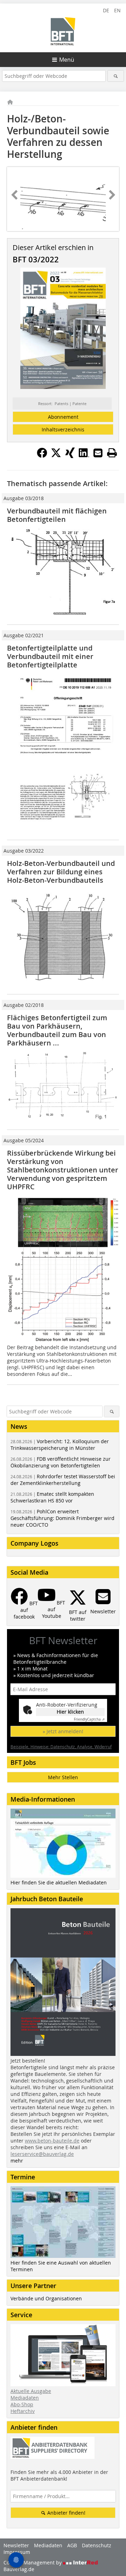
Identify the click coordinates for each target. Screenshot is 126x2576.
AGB (72, 2545)
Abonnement (63, 417)
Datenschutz (97, 2545)
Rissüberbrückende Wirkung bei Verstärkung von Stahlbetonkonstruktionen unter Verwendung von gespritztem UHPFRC (63, 1170)
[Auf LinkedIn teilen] (84, 456)
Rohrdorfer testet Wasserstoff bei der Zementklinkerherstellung (63, 1480)
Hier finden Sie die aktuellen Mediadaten (59, 1882)
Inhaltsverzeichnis (63, 429)
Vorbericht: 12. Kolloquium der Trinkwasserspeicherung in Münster (60, 1445)
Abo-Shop (22, 2404)
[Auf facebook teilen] (42, 456)
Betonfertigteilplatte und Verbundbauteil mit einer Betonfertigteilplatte (50, 656)
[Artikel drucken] (112, 453)
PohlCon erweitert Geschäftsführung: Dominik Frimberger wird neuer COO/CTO (62, 1518)
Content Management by (33, 2562)
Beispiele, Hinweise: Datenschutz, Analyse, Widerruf (61, 1747)
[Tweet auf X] (56, 456)
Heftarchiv (23, 2411)
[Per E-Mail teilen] (98, 453)
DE (106, 10)
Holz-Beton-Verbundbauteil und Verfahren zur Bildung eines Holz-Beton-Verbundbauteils (61, 872)
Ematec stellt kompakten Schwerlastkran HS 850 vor (52, 1497)
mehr (17, 2161)
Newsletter (16, 2545)
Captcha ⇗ (89, 1719)
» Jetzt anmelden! (63, 1731)
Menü (67, 60)
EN (117, 10)
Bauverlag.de (19, 2569)
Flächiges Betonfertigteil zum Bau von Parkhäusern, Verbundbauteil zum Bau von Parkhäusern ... (57, 1030)
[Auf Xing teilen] (70, 456)
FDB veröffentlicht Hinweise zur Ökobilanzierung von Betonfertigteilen (61, 1462)
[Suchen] (116, 76)
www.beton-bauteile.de (52, 2141)
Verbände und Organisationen (46, 2298)
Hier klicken (70, 1712)
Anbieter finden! (66, 2513)
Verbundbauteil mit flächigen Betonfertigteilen (57, 515)
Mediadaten (25, 2398)
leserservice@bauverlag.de (42, 2154)
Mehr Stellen (63, 1777)
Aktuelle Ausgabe (31, 2391)
